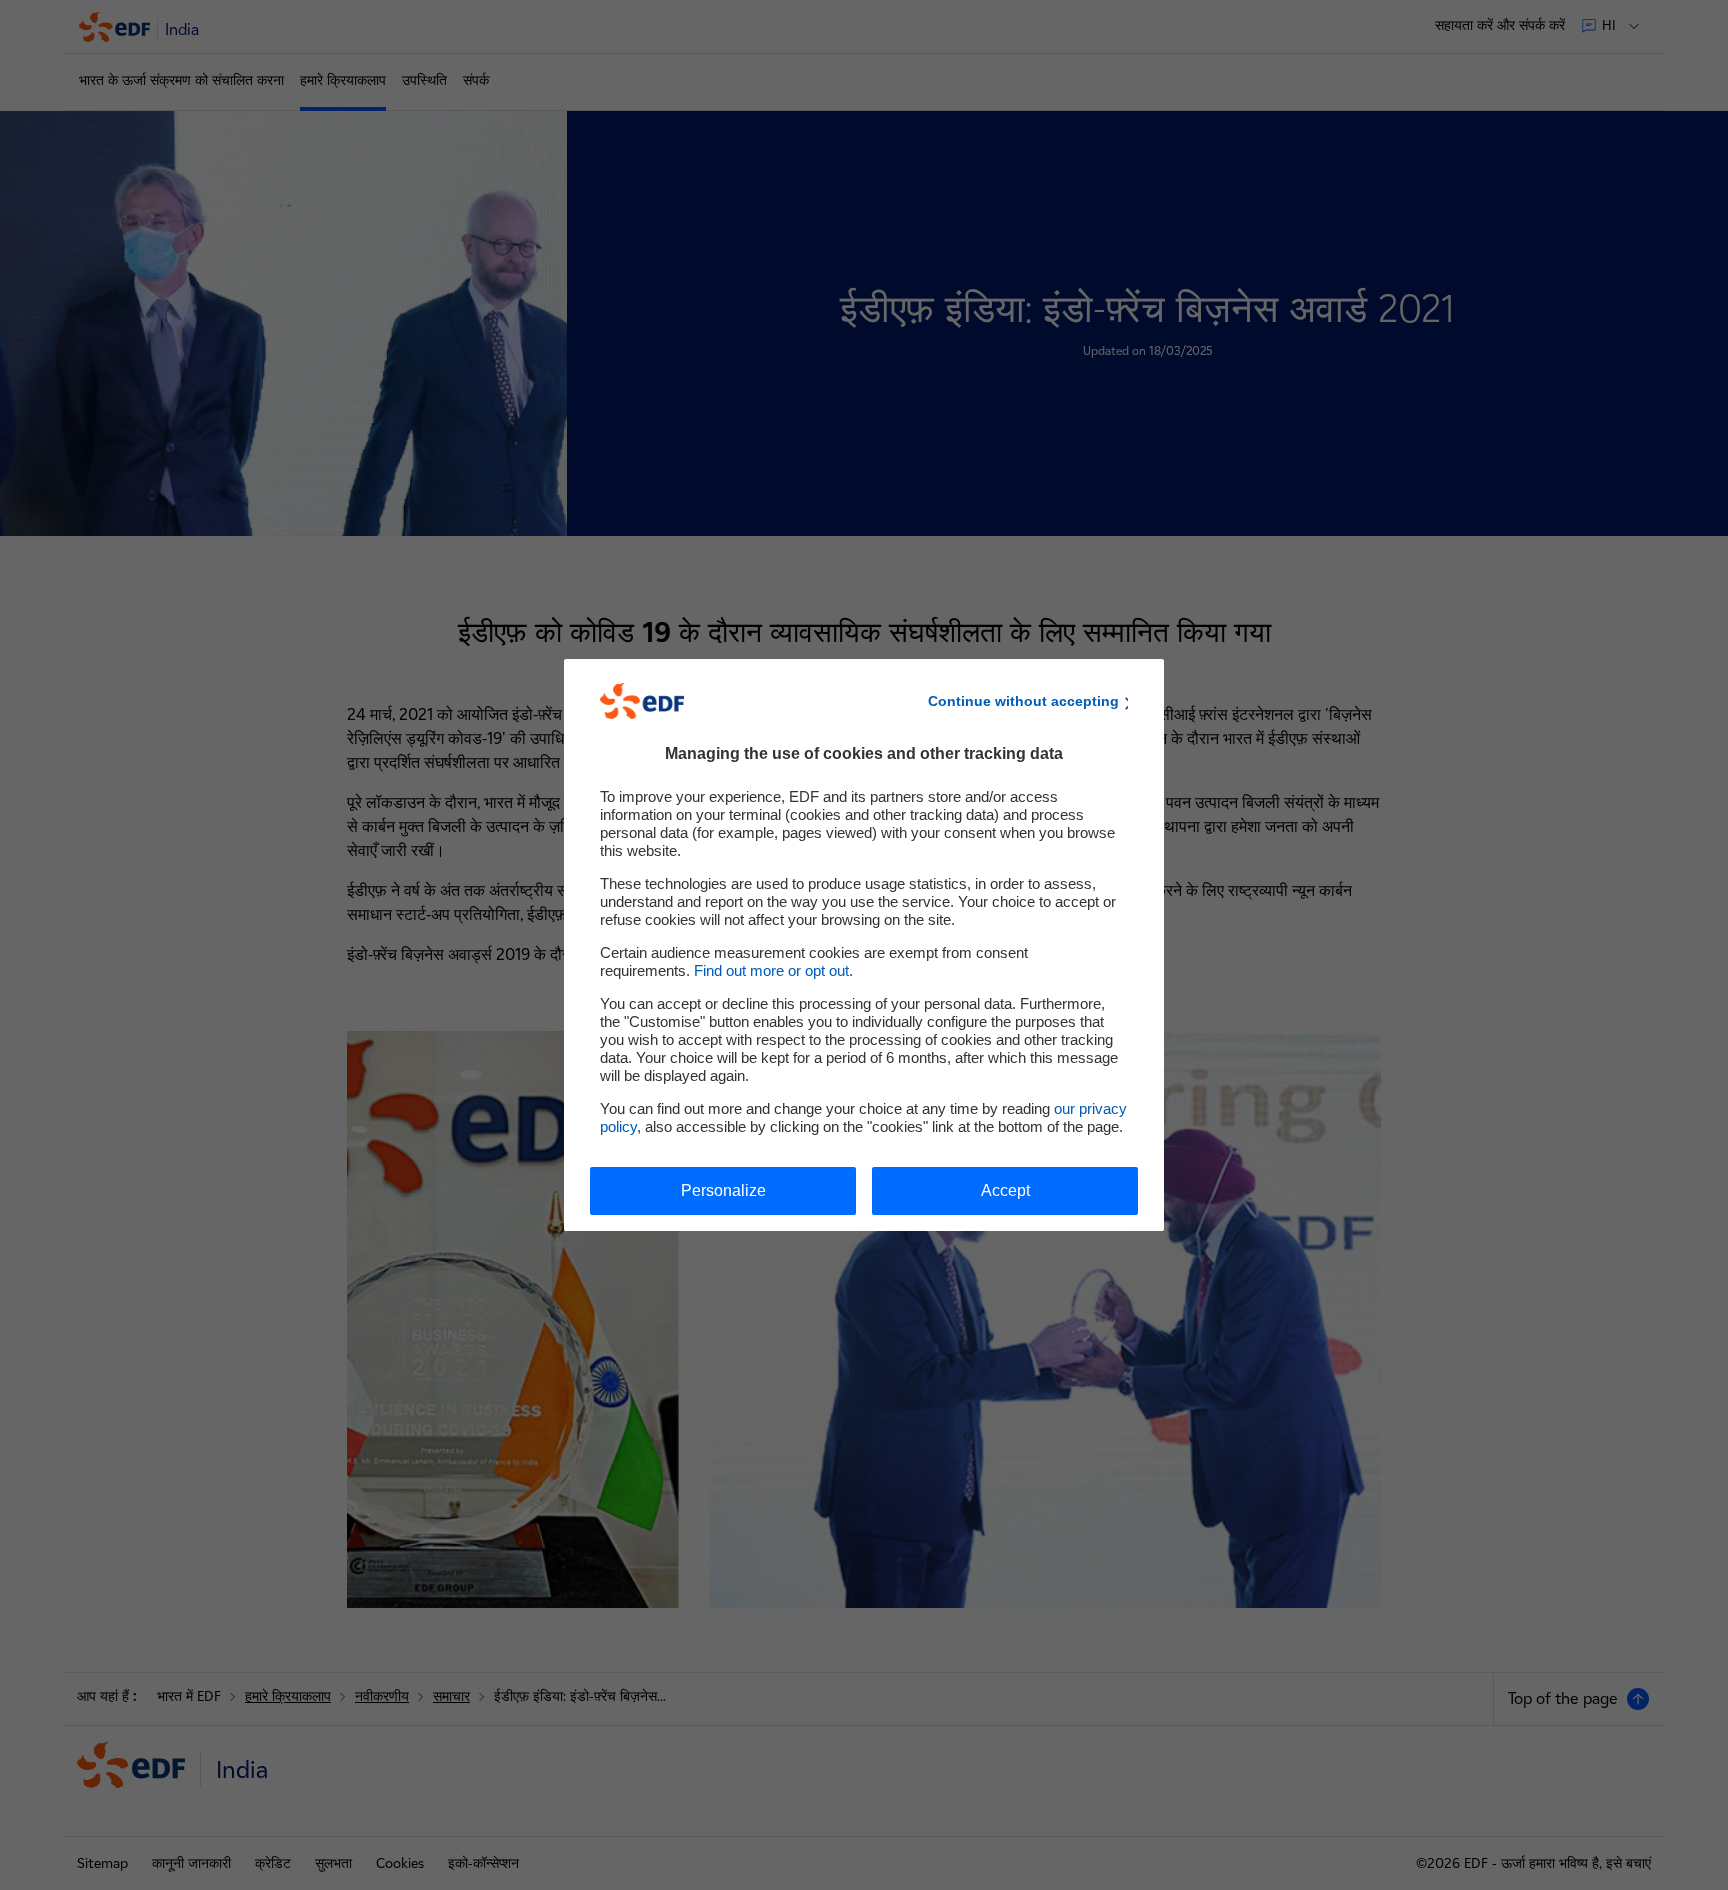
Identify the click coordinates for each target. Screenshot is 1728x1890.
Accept (1005, 1190)
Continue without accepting (1023, 701)
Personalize (723, 1190)
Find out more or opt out (771, 970)
